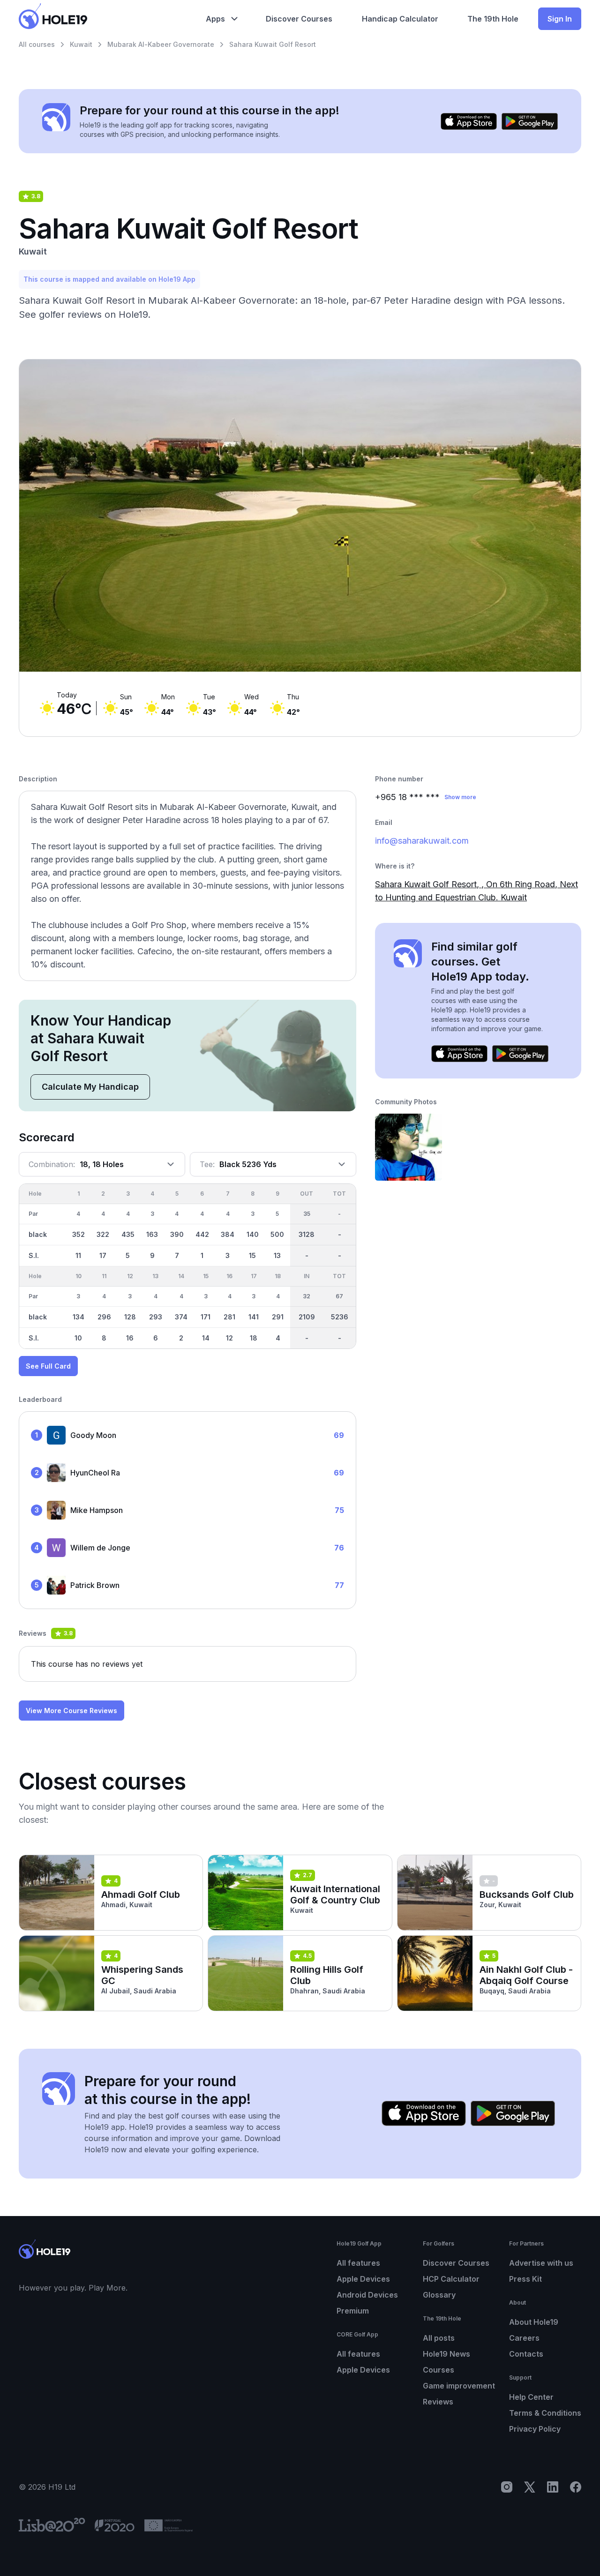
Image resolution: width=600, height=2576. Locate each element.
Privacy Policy (535, 2429)
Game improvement (459, 2386)
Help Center (531, 2397)
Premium (353, 2311)
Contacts (526, 2354)
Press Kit (525, 2279)
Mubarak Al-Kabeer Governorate (161, 44)
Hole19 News (446, 2354)
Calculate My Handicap (90, 1087)
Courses (439, 2370)
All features (358, 2263)
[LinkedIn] (553, 2487)
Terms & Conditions (545, 2413)
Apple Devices (363, 2279)
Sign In (560, 19)
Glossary (439, 2295)
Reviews (438, 2402)
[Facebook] (576, 2487)
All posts (439, 2338)
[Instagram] (507, 2487)
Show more (460, 797)
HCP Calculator (451, 2279)
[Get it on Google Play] (530, 121)
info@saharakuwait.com (422, 841)
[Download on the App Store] (469, 121)
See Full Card (48, 1366)
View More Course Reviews (71, 1711)
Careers (524, 2338)
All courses (37, 44)
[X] (530, 2487)
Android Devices (367, 2295)
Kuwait (81, 44)
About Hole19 (534, 2322)
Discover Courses (456, 2263)
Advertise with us (541, 2263)
